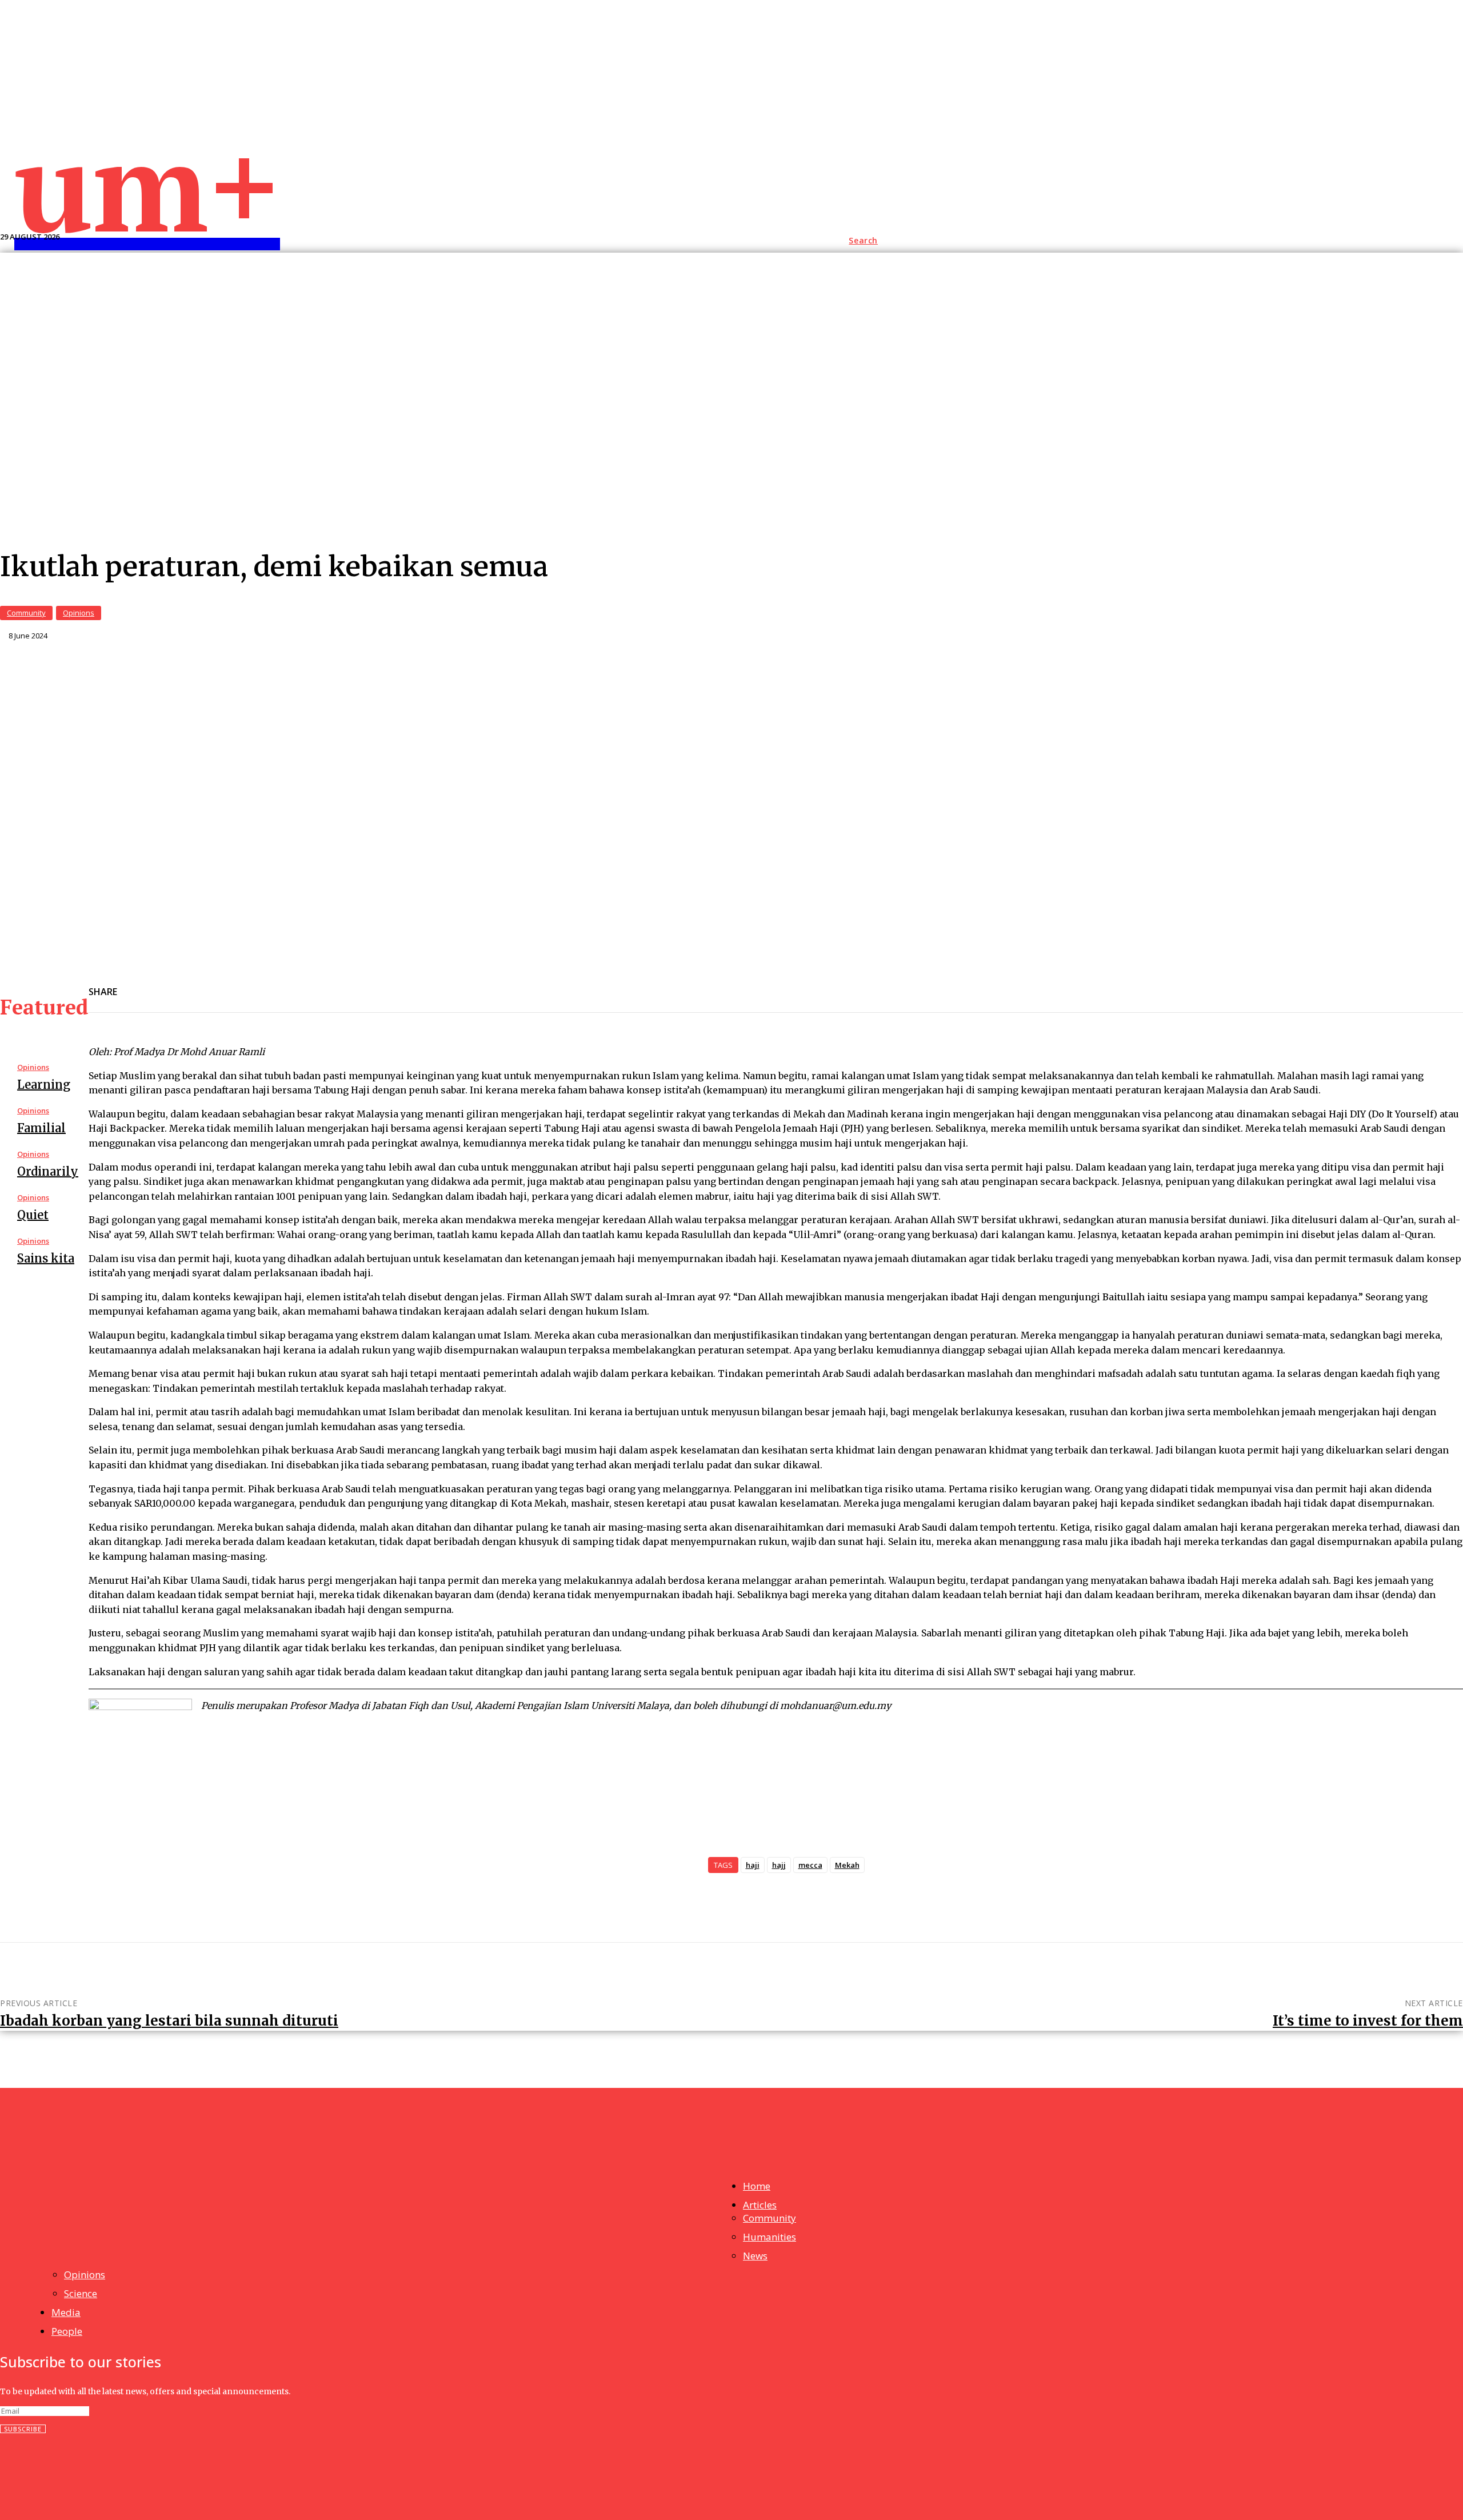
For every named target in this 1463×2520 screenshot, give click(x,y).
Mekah (847, 1865)
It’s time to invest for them (1368, 2021)
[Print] (382, 985)
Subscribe (23, 2429)
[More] (423, 985)
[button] (863, 241)
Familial (41, 1128)
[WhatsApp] (341, 985)
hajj (779, 1865)
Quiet (33, 1215)
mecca (810, 1865)
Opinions (79, 613)
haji (753, 1865)
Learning (44, 1085)
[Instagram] (34, 2471)
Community (26, 613)
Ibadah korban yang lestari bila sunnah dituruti (169, 2021)
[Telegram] (300, 985)
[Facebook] (177, 985)
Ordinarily (48, 1171)
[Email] (136, 985)
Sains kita (46, 1258)
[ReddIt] (218, 985)
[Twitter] (259, 985)
